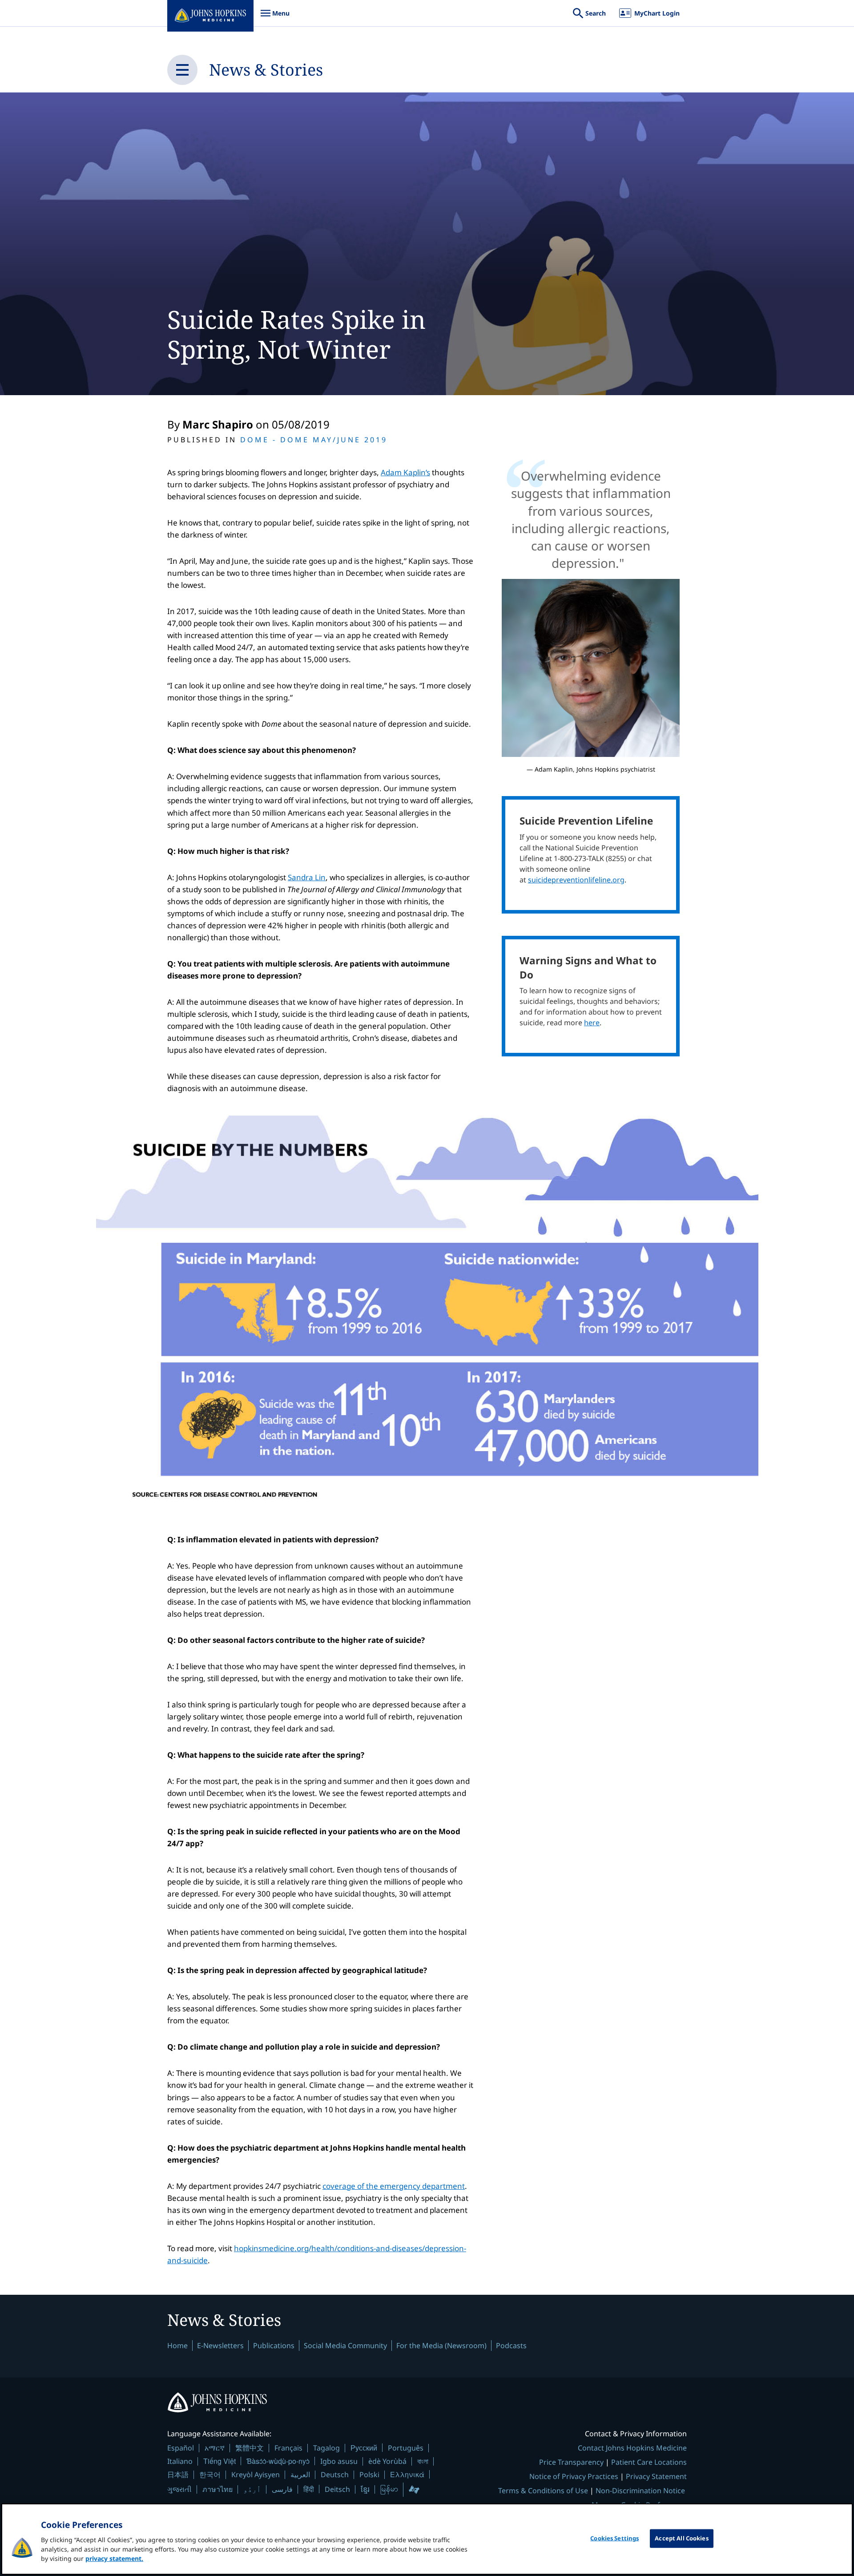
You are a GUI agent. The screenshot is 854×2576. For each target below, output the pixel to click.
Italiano (180, 2461)
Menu (275, 18)
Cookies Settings (614, 2538)
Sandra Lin (307, 877)
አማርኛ (215, 2448)
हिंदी (309, 2489)
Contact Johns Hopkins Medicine (632, 2448)
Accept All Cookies (681, 2538)
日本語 (178, 2475)
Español (181, 2448)
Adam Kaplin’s (405, 472)
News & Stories (266, 70)
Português (406, 2448)
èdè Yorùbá (387, 2461)
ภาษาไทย (218, 2489)
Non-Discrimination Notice (640, 2491)
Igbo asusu (339, 2461)
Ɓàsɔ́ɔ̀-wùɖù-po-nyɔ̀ (278, 2461)
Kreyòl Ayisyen (256, 2475)
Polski (369, 2475)
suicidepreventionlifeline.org (576, 880)
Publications (274, 2345)
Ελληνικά (407, 2474)
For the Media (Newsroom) (441, 2345)
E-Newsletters (220, 2345)
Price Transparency (571, 2462)
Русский (364, 2448)
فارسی (282, 2489)
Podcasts (511, 2345)
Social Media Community (345, 2345)
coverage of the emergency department (394, 2186)
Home (177, 2345)
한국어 (210, 2475)
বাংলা (423, 2461)
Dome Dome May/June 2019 (314, 440)
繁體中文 (250, 2448)
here (592, 1023)
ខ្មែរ (365, 2489)
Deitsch (337, 2489)
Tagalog (326, 2448)
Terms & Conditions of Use (543, 2491)
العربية (300, 2475)
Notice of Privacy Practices (574, 2476)
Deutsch (335, 2475)
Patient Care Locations (649, 2462)
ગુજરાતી (179, 2489)
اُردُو (252, 2489)
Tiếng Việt (220, 2461)
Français (288, 2448)
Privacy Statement (656, 2476)
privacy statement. (114, 2558)
